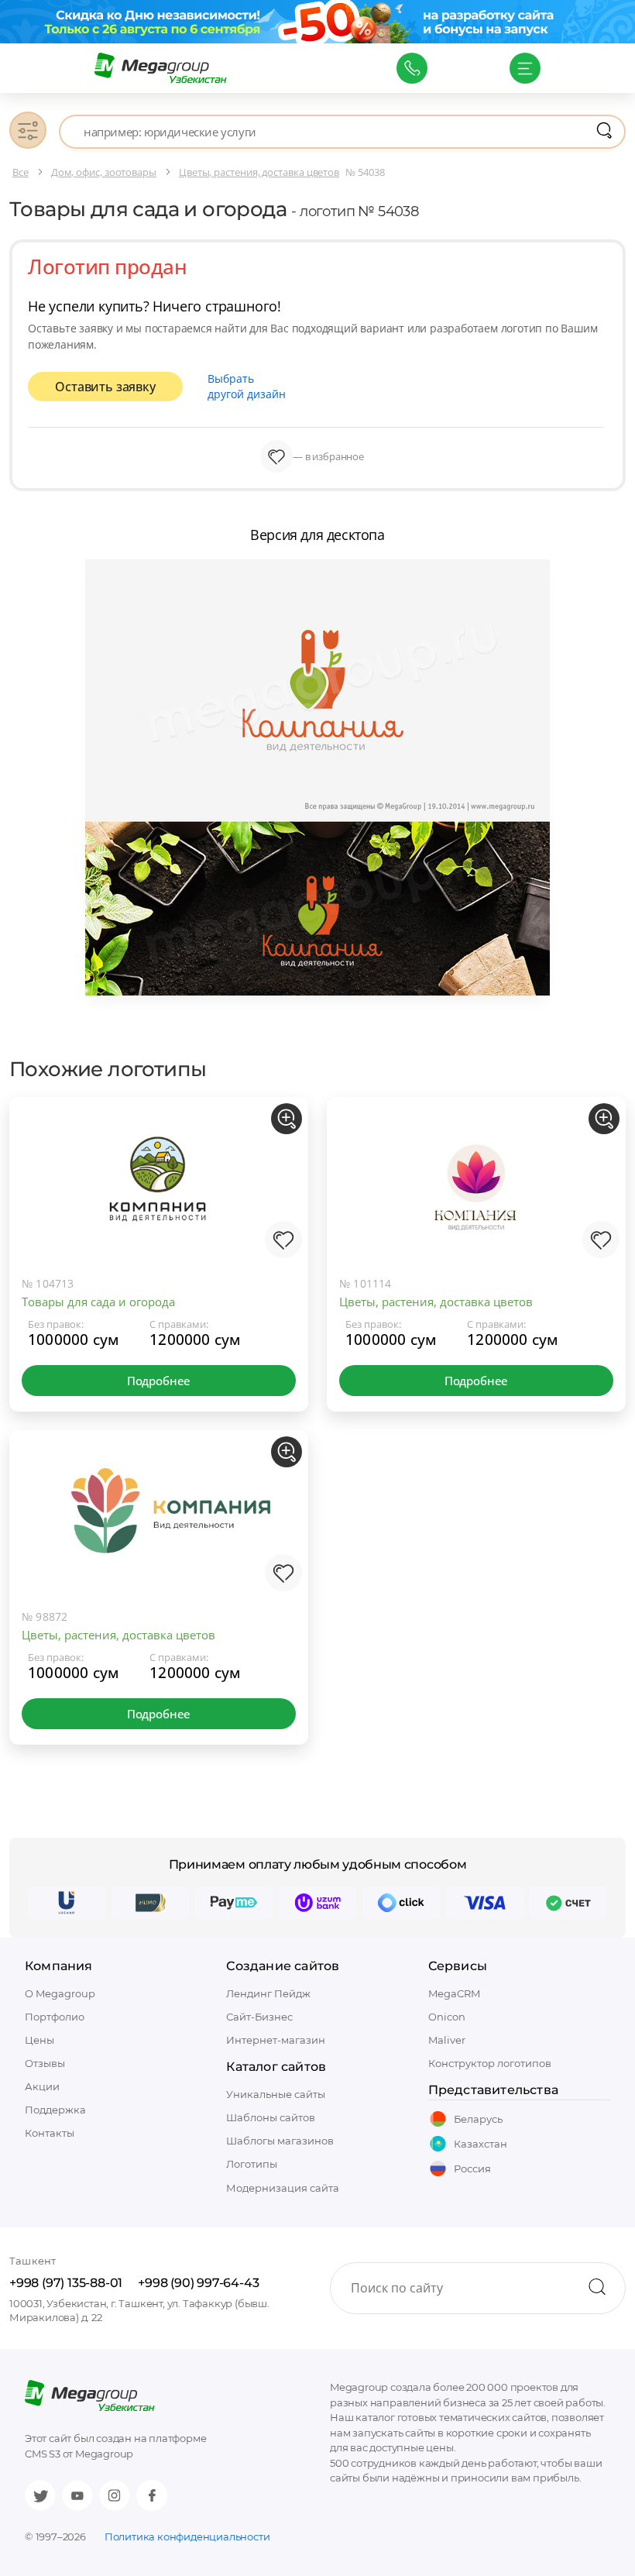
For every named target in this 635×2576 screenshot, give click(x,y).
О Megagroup (60, 1993)
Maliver (447, 2040)
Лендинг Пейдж (268, 1993)
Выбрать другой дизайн (247, 386)
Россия (472, 2168)
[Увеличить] (287, 1119)
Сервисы (458, 1966)
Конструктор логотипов (490, 2063)
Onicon (447, 2017)
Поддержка (55, 2110)
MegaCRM (454, 1993)
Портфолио (55, 2017)
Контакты (50, 2133)
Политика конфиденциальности (187, 2536)
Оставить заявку (105, 387)
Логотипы (252, 2164)
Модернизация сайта (283, 2188)
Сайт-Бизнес (259, 2017)
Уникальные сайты (276, 2094)
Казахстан (481, 2144)
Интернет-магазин (276, 2040)
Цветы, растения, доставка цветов (436, 1302)
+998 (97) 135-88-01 (66, 2283)
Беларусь (478, 2119)
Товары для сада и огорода (98, 1302)
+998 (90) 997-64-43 (198, 2283)
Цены (39, 2040)
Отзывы (45, 2063)
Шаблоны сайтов (271, 2117)
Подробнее (159, 1381)
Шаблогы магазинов (280, 2141)
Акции (42, 2086)
